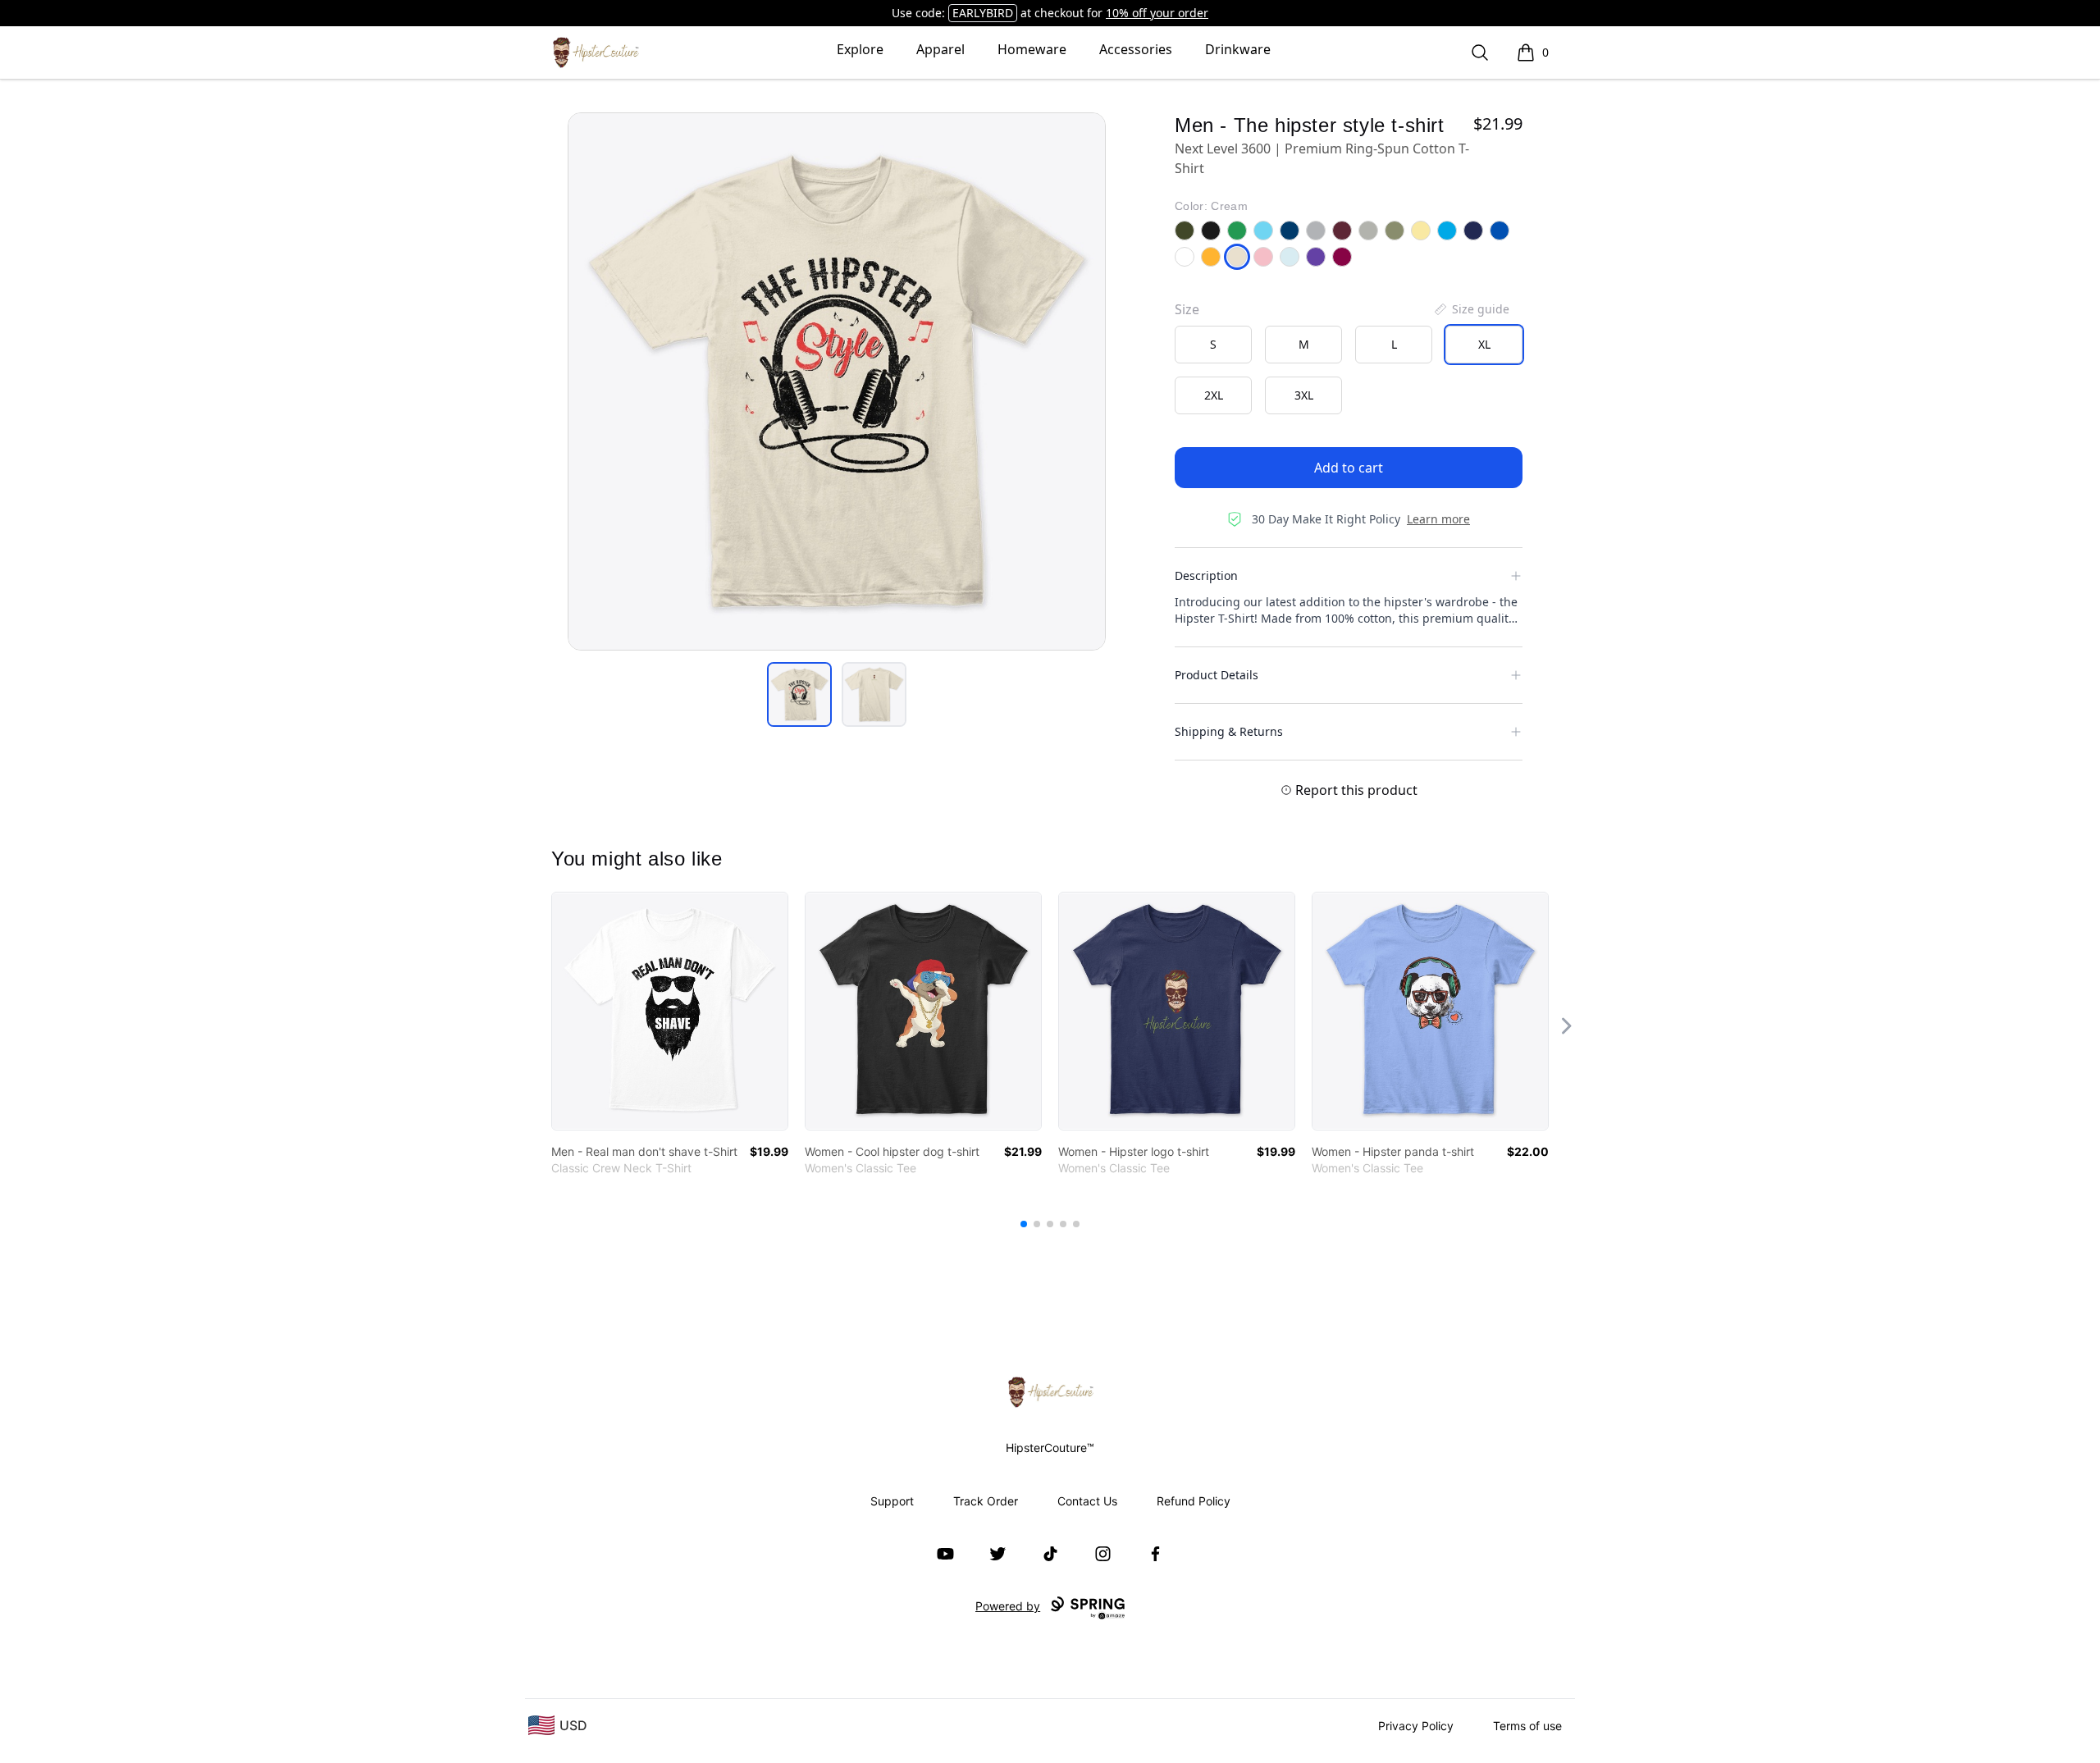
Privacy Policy (1416, 1726)
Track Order (986, 1501)
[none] (1471, 309)
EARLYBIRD (983, 13)
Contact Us (1087, 1501)
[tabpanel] (837, 381)
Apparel (940, 49)
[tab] (799, 694)
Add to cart (1349, 468)
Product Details (1217, 675)
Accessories (1136, 49)
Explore (860, 49)
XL (1484, 344)
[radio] (1213, 345)
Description (1206, 575)
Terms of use (1527, 1726)
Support (892, 1501)
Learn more (1438, 519)
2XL (1214, 395)
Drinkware (1238, 49)
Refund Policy (1194, 1501)
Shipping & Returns (1229, 731)
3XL (1304, 395)
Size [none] (1187, 309)
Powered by (1008, 1606)
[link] (670, 1011)
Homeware (1032, 49)
